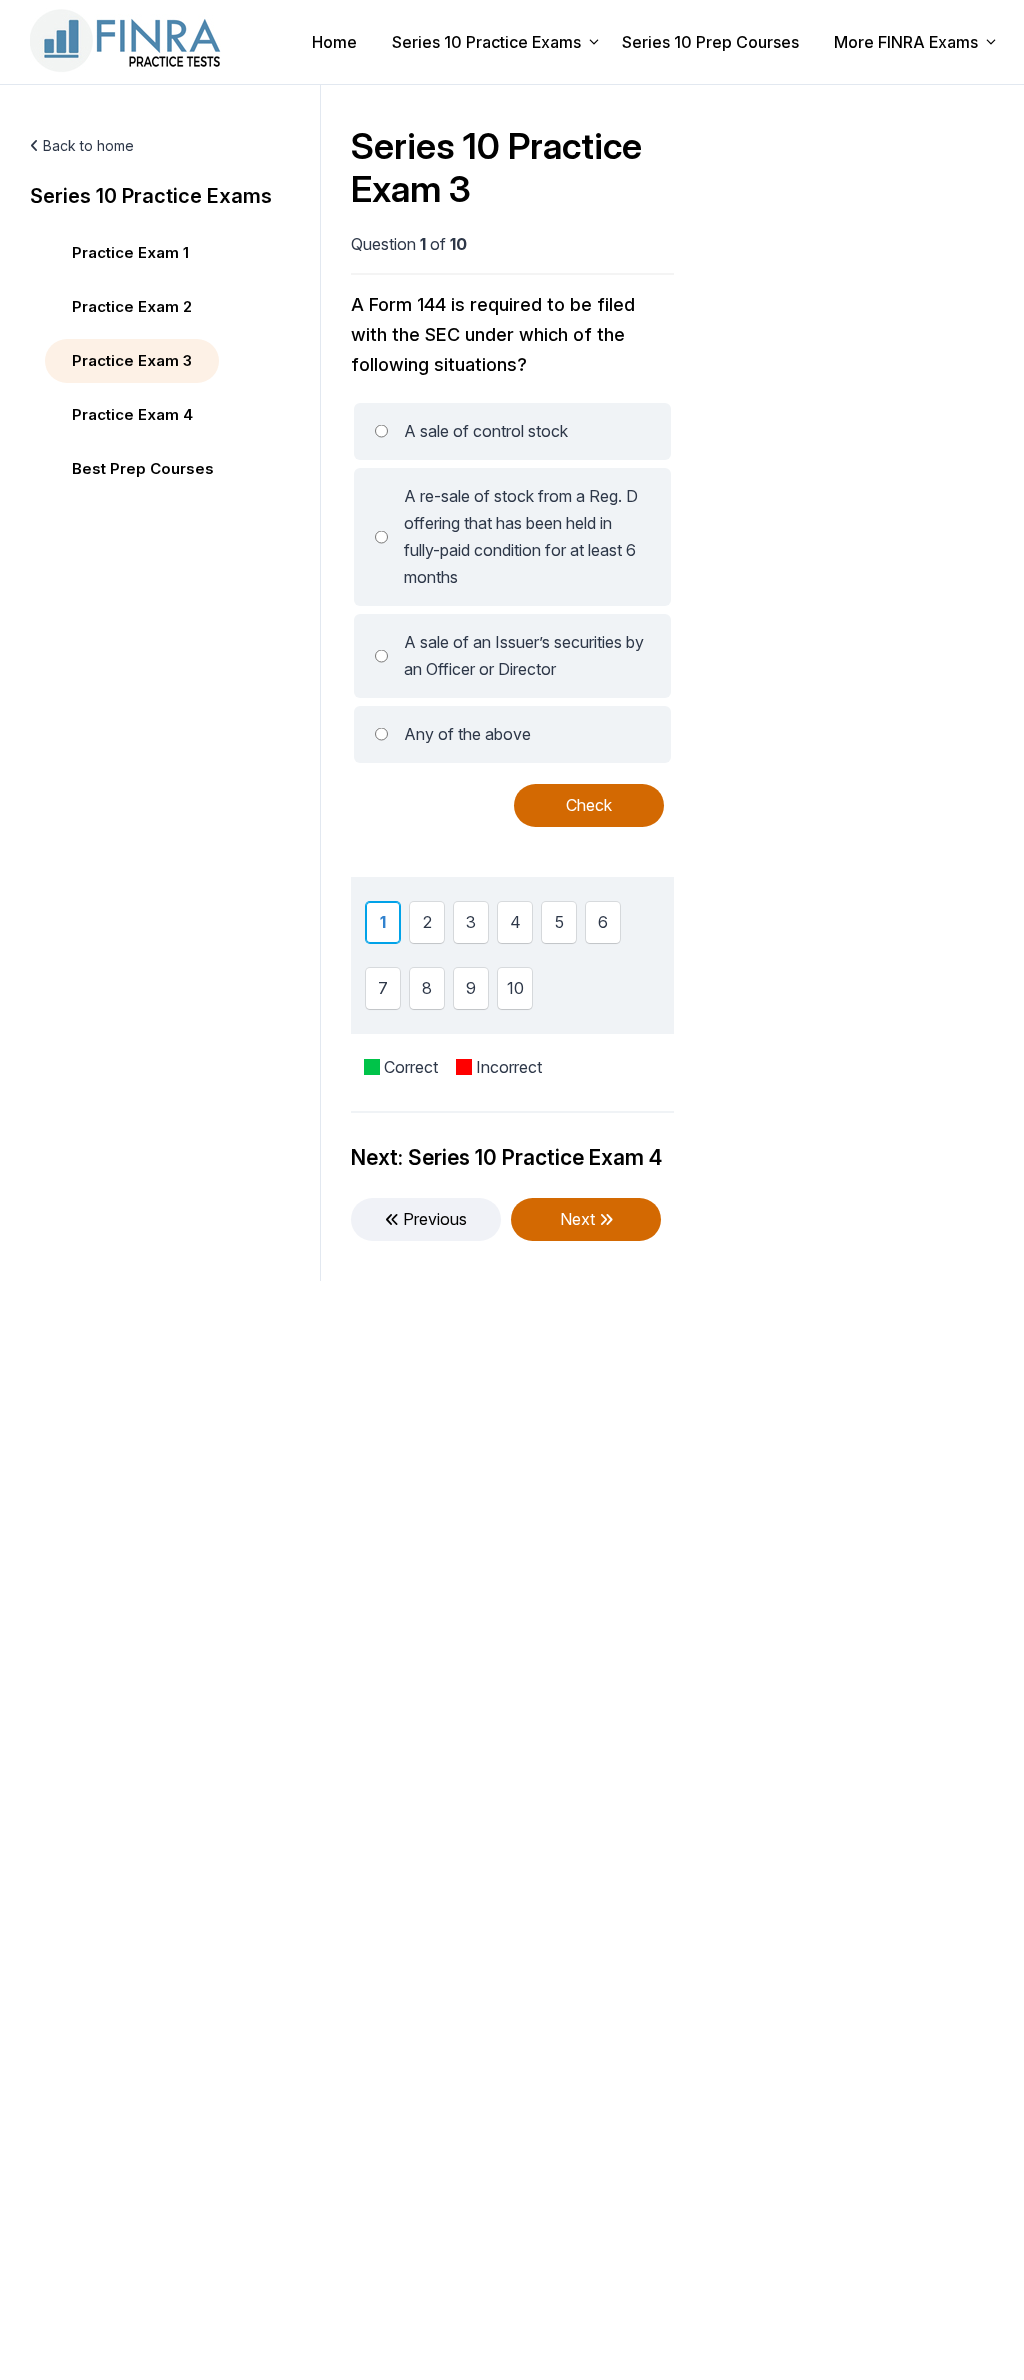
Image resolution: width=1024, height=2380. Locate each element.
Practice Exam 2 (132, 306)
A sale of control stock (486, 431)
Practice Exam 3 (132, 360)
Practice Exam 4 (132, 414)
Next (579, 1219)
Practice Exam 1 (130, 252)
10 (519, 993)
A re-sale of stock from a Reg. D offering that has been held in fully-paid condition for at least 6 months (521, 536)
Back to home (86, 145)
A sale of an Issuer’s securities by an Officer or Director (524, 655)
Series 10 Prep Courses (710, 42)
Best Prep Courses (143, 468)
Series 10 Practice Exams (486, 42)
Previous (433, 1219)
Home (334, 42)
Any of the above (467, 734)
